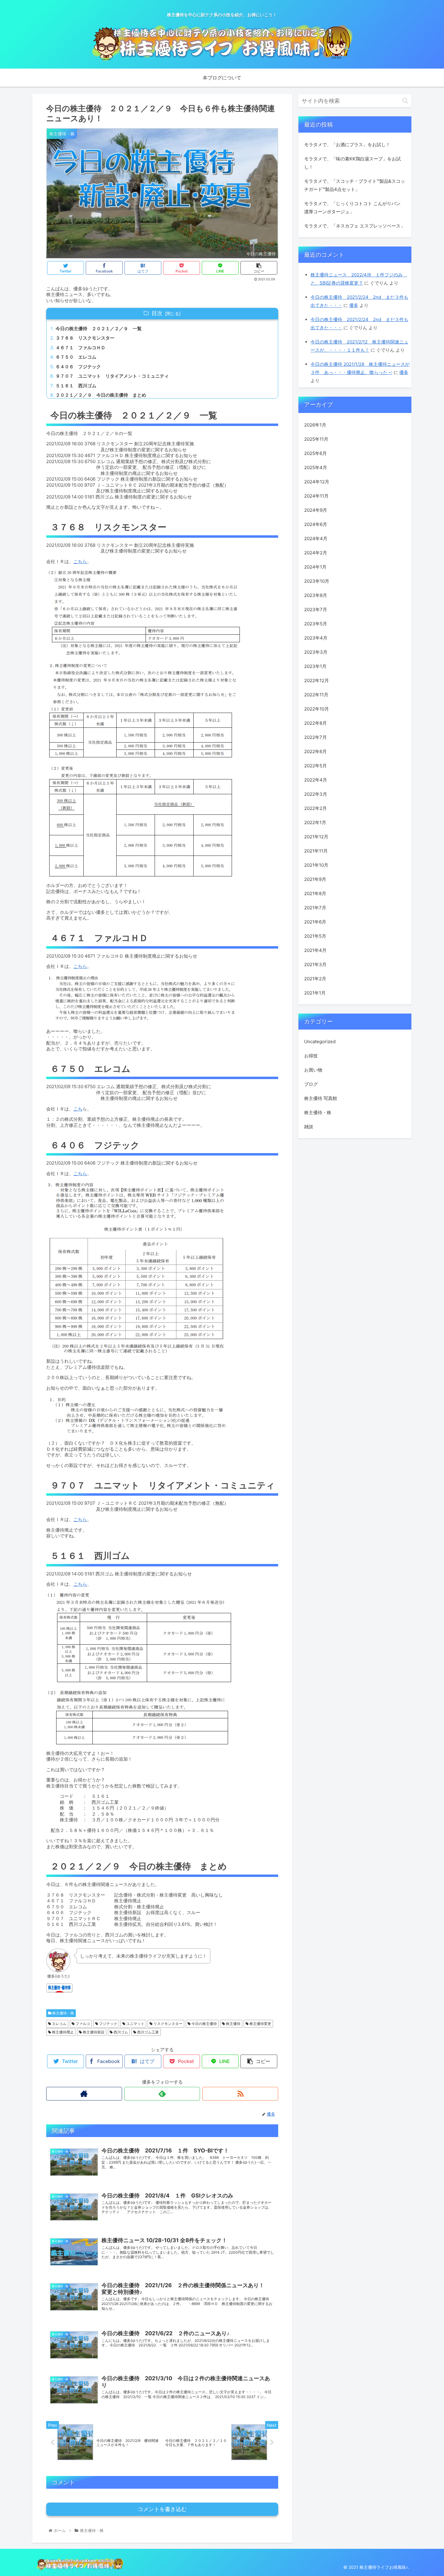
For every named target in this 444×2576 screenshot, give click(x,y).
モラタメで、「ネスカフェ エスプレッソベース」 (355, 226)
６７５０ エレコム (76, 357)
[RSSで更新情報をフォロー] (240, 2094)
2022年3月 (316, 794)
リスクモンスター (167, 2024)
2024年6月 (316, 524)
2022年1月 (315, 822)
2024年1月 (315, 567)
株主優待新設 (93, 2032)
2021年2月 (315, 979)
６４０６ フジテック (78, 367)
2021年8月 (315, 893)
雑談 (309, 1127)
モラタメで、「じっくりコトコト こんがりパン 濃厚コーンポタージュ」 (352, 208)
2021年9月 (315, 879)
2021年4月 (315, 950)
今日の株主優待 (204, 2024)
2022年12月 (317, 680)
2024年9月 (316, 510)
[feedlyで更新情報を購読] (162, 2094)
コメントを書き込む (162, 2509)
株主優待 (233, 2024)
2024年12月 (317, 482)
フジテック (108, 2024)
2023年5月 (316, 624)
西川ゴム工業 (148, 2032)
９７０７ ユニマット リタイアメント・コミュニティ (112, 376)
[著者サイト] (84, 2094)
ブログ (311, 1084)
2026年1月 (315, 425)
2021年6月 (315, 922)
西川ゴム (120, 2032)
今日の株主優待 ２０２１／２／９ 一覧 (99, 329)
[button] (405, 101)
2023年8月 (316, 595)
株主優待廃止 (62, 2032)
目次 (157, 313)
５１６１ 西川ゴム (76, 386)
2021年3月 (315, 964)
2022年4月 (316, 780)
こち (78, 1109)
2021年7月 (315, 908)
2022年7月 (315, 737)
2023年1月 (315, 666)
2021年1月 (315, 993)
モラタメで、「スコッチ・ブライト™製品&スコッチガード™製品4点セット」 (355, 185)
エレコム (59, 2024)
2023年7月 (316, 609)
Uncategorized (320, 1041)
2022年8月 (315, 723)
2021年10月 (316, 865)
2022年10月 (317, 709)
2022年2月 (315, 808)
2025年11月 (316, 439)
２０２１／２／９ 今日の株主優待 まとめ (101, 395)
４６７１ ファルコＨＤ (80, 348)
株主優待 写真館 (321, 1098)
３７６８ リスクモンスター (85, 338)
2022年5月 (315, 766)
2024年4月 (316, 538)
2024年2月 (316, 553)
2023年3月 (316, 652)
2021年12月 (316, 837)
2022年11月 (316, 695)
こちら (80, 561)
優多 (354, 305)
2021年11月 (316, 851)
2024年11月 (316, 496)
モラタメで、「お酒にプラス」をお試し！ (347, 145)
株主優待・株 (63, 2013)
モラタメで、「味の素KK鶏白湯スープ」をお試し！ (352, 163)
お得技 (311, 1056)
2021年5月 (315, 936)
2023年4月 (316, 638)
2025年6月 (315, 453)
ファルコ (82, 2024)
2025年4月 (316, 467)
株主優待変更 (260, 2024)
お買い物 (313, 1070)
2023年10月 (317, 581)
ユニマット (135, 2024)
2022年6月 (315, 751)
